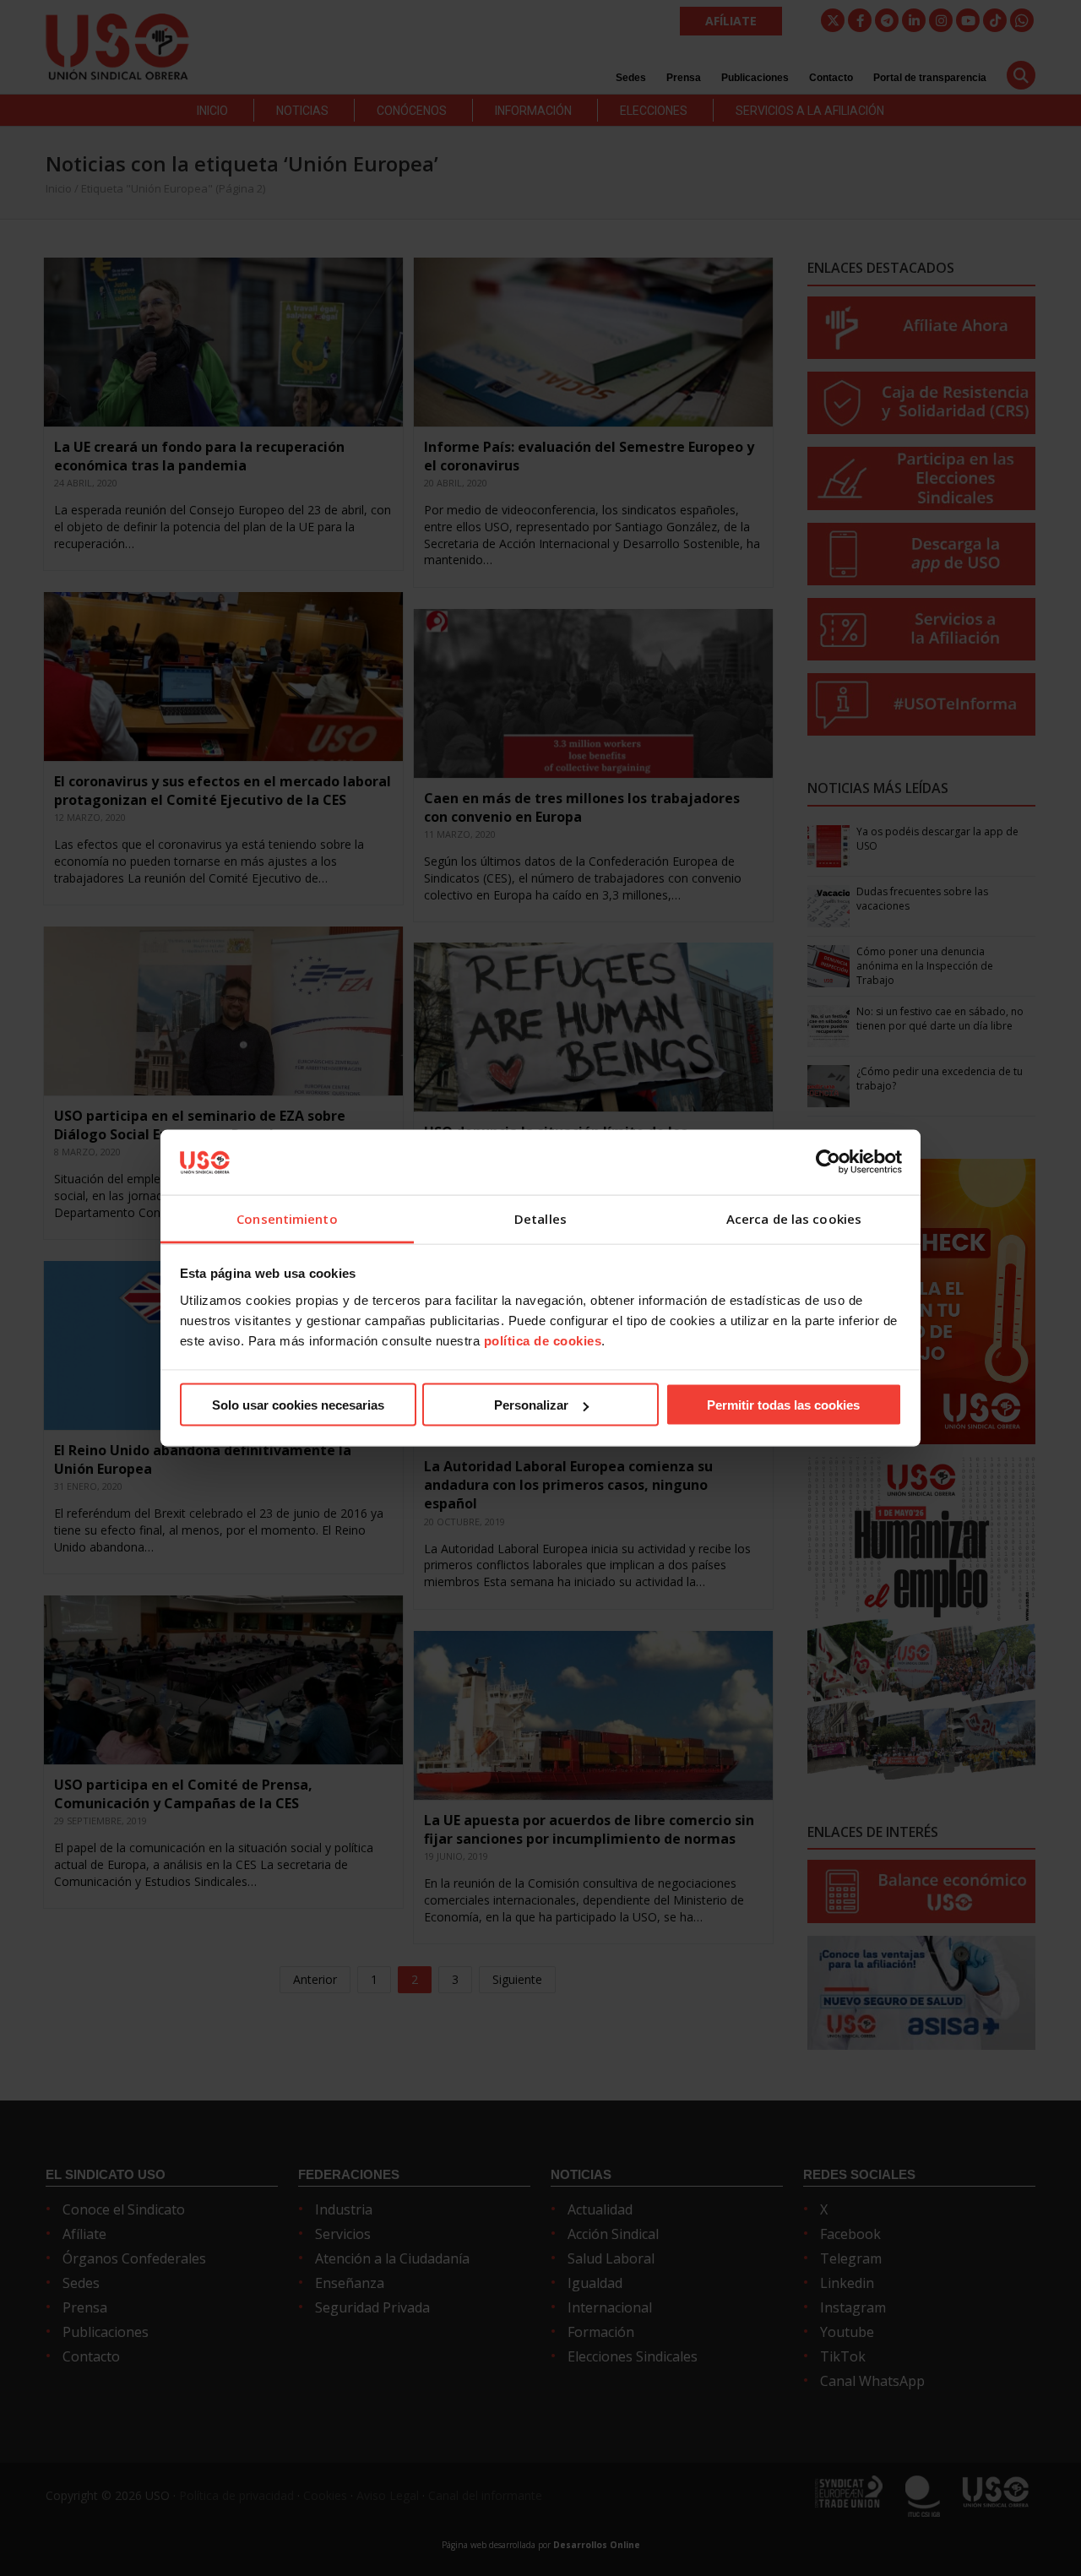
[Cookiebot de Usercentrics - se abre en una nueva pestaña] (828, 1162)
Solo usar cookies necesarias (298, 1405)
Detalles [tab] (540, 1218)
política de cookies (543, 1340)
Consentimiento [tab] (287, 1218)
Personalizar (531, 1405)
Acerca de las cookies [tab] (794, 1218)
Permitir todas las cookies (783, 1405)
